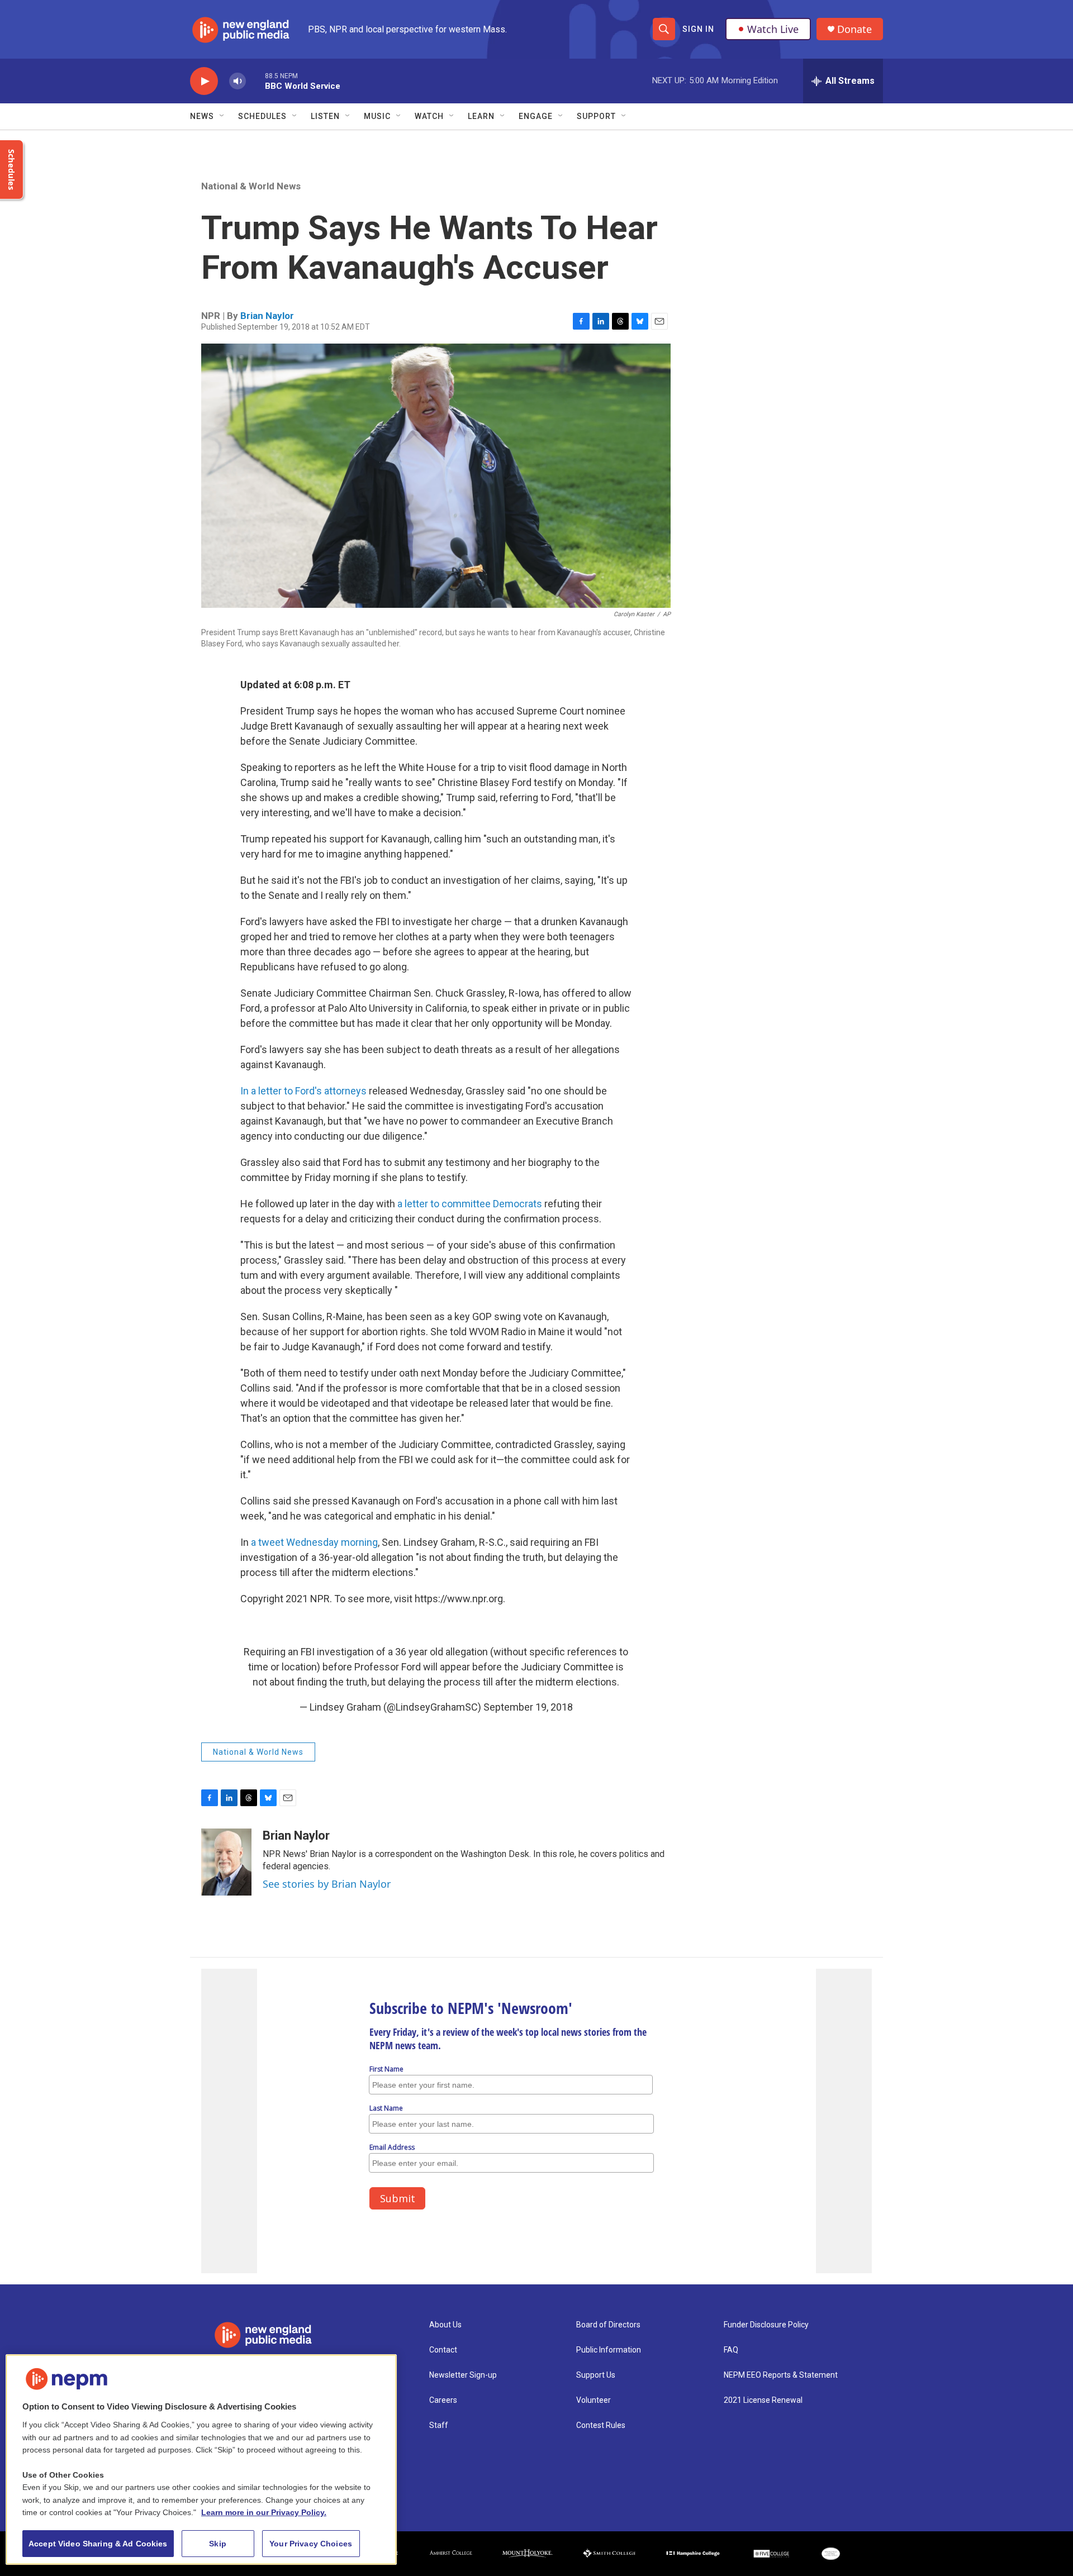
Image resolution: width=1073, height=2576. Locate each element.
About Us (445, 2325)
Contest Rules (601, 2425)
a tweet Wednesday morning (314, 1542)
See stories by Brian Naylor (327, 1884)
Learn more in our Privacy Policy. (264, 2512)
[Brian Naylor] (226, 1862)
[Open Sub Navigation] (222, 116)
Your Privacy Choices (311, 2544)
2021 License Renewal (763, 2400)
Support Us (596, 2375)
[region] (201, 2460)
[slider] (255, 81)
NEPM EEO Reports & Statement (781, 2375)
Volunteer (594, 2400)
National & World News (251, 186)
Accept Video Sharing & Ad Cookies (98, 2544)
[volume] (238, 81)
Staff (439, 2425)
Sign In (698, 29)
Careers (443, 2400)
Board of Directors (608, 2325)
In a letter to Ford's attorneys (303, 1091)
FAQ (731, 2350)
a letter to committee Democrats (470, 1204)
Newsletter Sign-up (463, 2375)
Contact (443, 2350)
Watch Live (773, 29)
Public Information (609, 2350)
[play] (204, 81)
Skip (218, 2544)
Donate (854, 29)
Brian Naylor (267, 316)
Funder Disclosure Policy (766, 2325)
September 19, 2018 (528, 1707)
